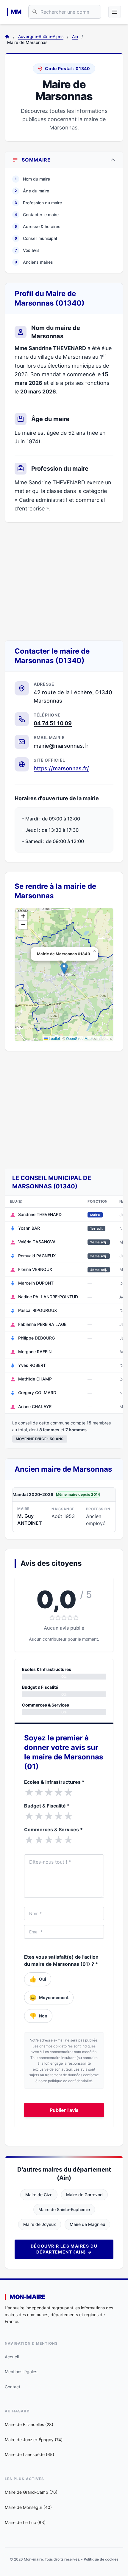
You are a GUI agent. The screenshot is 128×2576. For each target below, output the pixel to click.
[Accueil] (7, 37)
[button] (64, 968)
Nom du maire (32, 179)
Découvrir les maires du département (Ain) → (64, 2249)
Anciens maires (34, 262)
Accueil (12, 2357)
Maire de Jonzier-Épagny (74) (34, 2440)
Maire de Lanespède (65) (29, 2454)
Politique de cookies (101, 2559)
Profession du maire (38, 203)
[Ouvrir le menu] (115, 12)
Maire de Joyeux (40, 2224)
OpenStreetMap (79, 1038)
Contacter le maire (37, 215)
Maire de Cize (39, 2195)
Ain (75, 36)
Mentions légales (21, 2372)
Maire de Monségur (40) (28, 2507)
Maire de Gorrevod (84, 2195)
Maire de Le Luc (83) (25, 2522)
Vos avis (27, 250)
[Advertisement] (64, 581)
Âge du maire (32, 191)
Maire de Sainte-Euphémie (64, 2209)
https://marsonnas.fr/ (61, 768)
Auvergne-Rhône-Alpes (41, 36)
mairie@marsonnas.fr (61, 746)
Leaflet (54, 1038)
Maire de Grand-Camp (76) (31, 2492)
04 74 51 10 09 (53, 723)
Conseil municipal (36, 238)
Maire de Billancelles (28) (29, 2424)
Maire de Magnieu (87, 2224)
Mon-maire (27, 2297)
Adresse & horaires (38, 226)
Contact (13, 2387)
